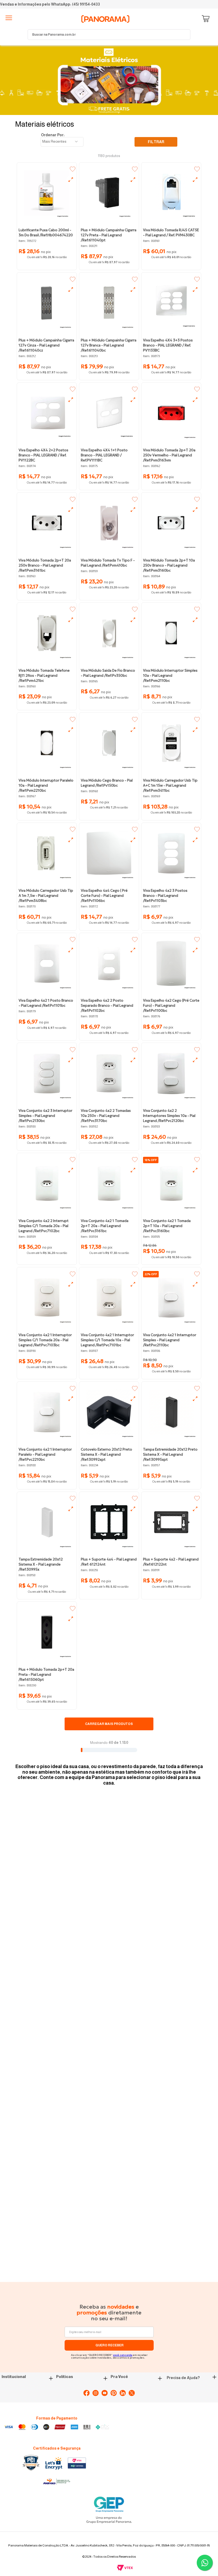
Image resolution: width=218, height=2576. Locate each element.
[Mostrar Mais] (109, 1724)
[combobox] (109, 35)
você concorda (123, 2355)
